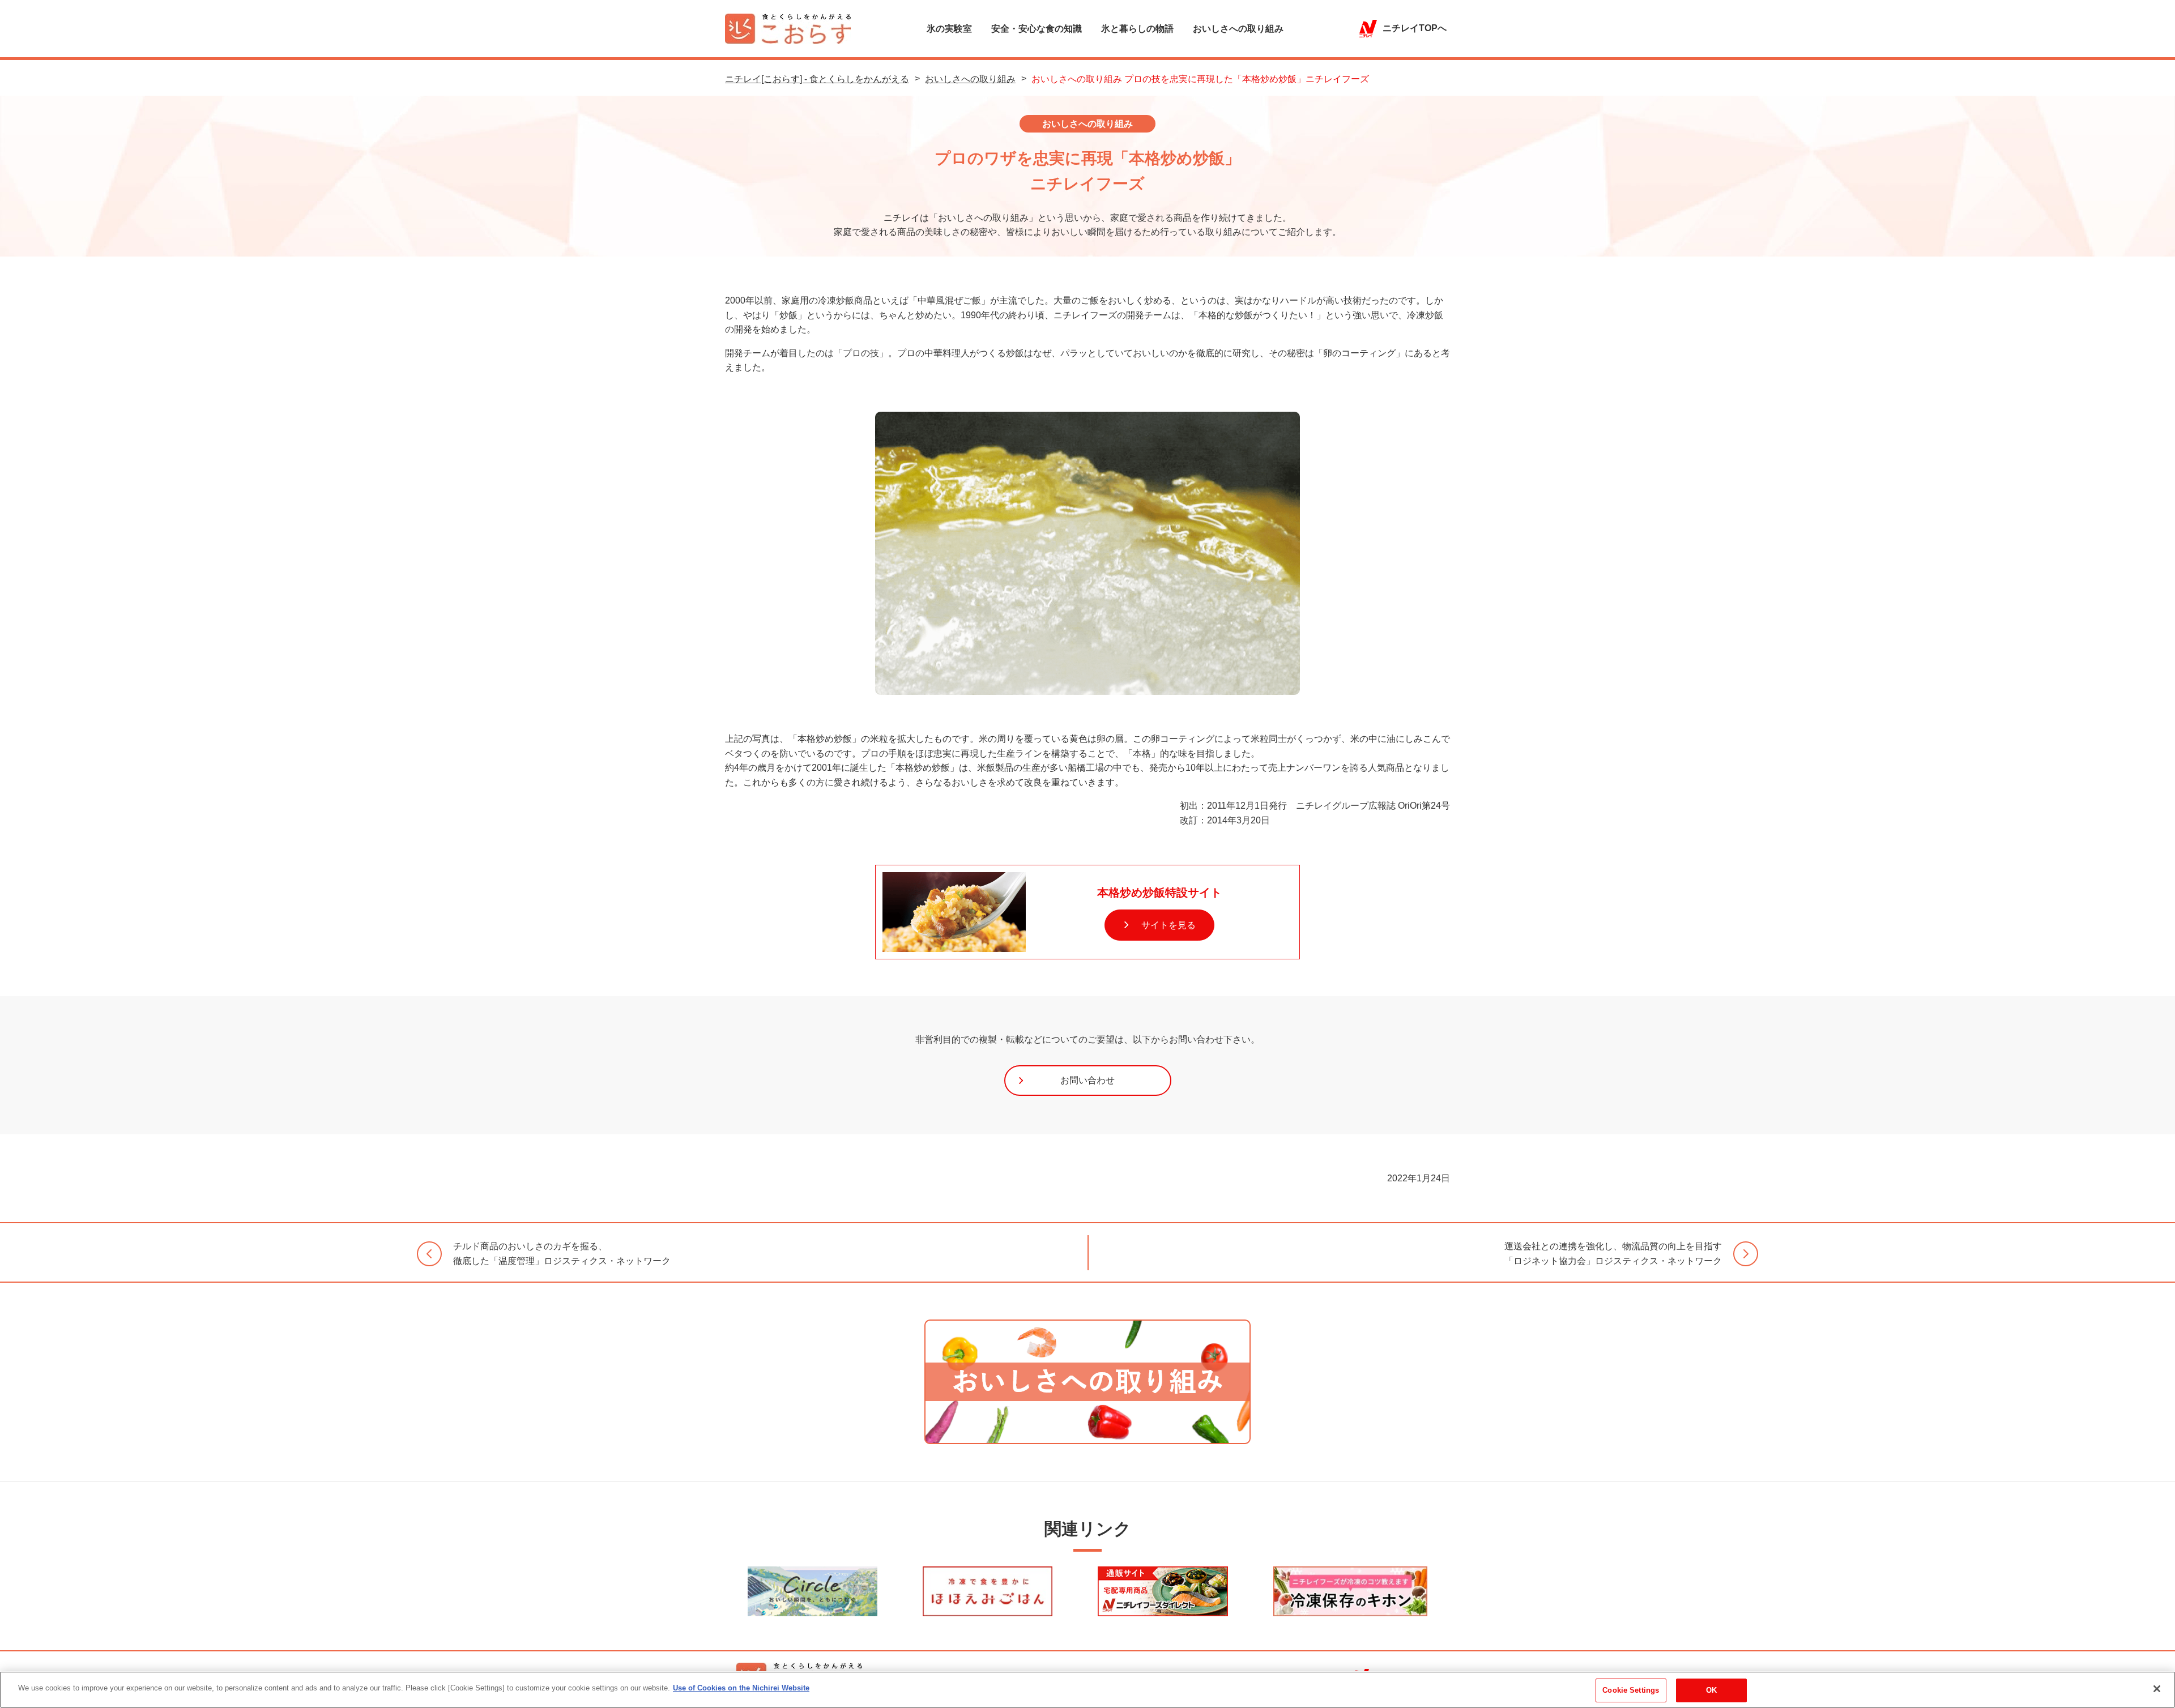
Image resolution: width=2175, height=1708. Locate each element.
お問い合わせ (1087, 1080)
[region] (1087, 1690)
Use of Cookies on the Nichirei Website (741, 1688)
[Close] (2157, 1689)
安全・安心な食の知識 (1037, 29)
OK (1711, 1690)
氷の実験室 (949, 29)
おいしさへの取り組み (1238, 29)
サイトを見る (1167, 925)
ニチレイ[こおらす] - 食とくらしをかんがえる (817, 79)
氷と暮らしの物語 (1137, 29)
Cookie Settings (1631, 1690)
